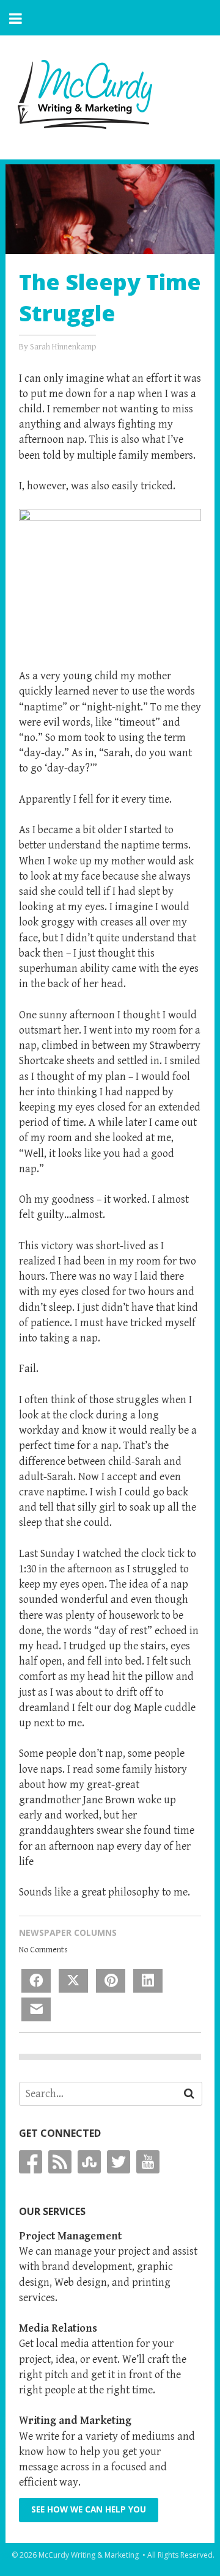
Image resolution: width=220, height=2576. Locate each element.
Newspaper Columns (68, 1932)
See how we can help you (89, 2509)
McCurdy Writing (85, 94)
